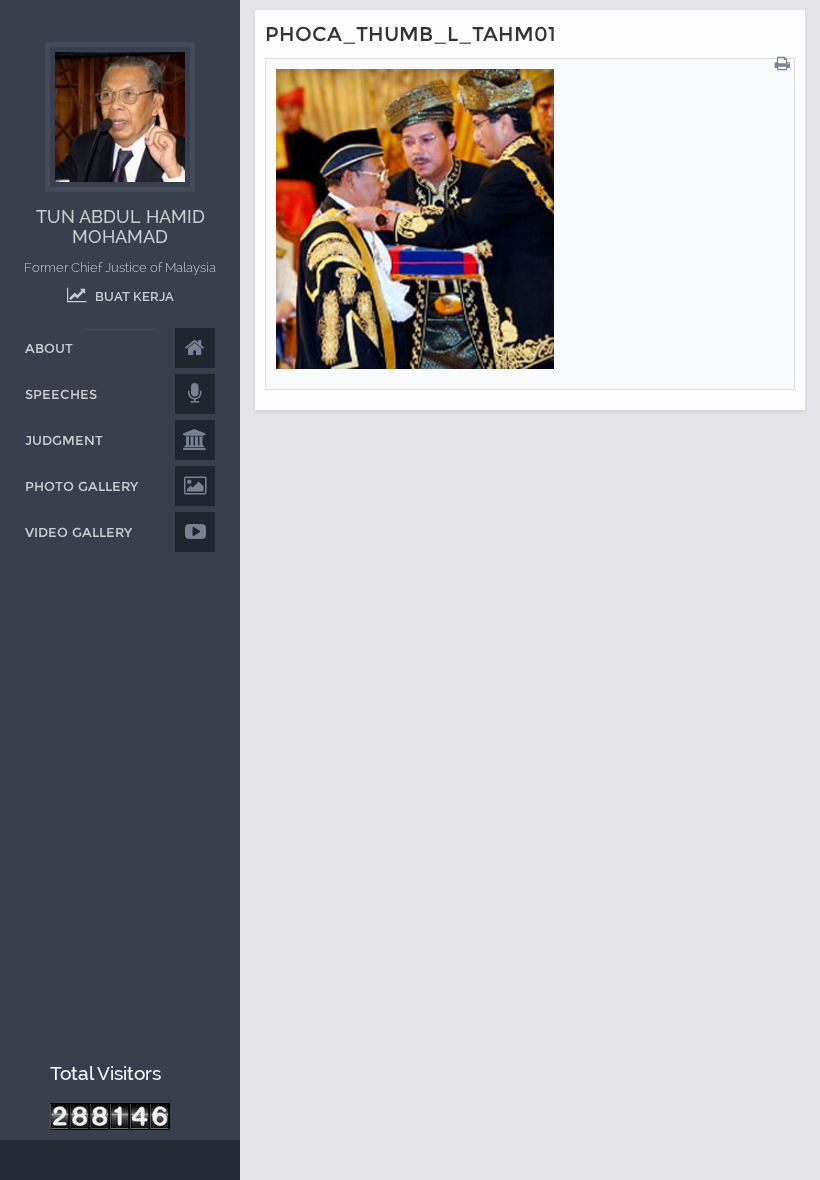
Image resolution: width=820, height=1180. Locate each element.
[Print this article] (785, 64)
